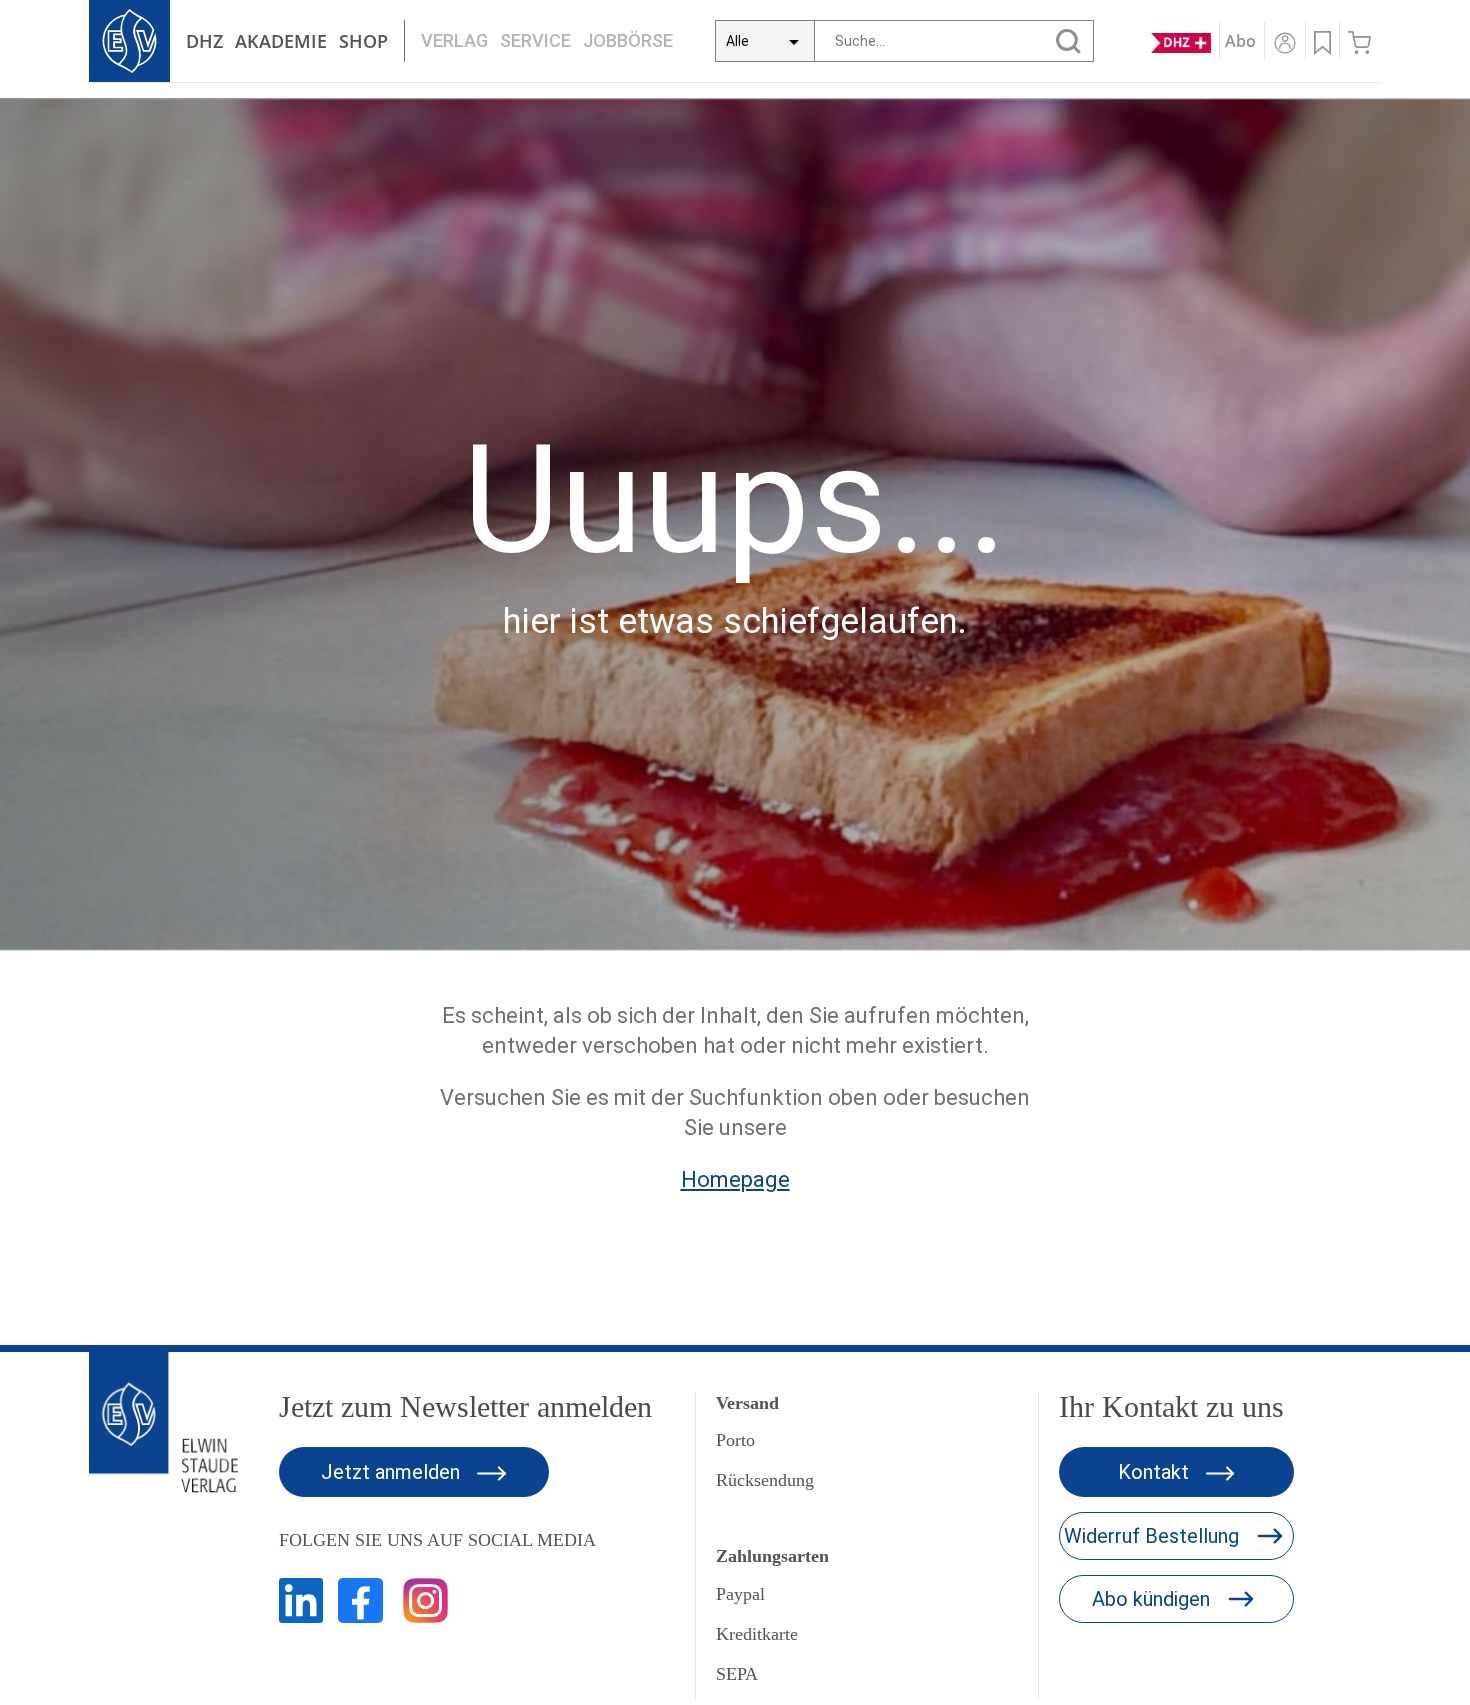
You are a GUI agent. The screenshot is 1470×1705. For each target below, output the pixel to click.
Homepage (735, 1179)
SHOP (363, 41)
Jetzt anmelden (393, 1472)
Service (535, 40)
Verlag (454, 40)
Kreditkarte (757, 1634)
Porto (735, 1440)
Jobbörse (628, 40)
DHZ (204, 41)
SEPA (737, 1674)
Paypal (740, 1594)
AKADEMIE (281, 41)
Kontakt (1156, 1472)
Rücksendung (765, 1480)
